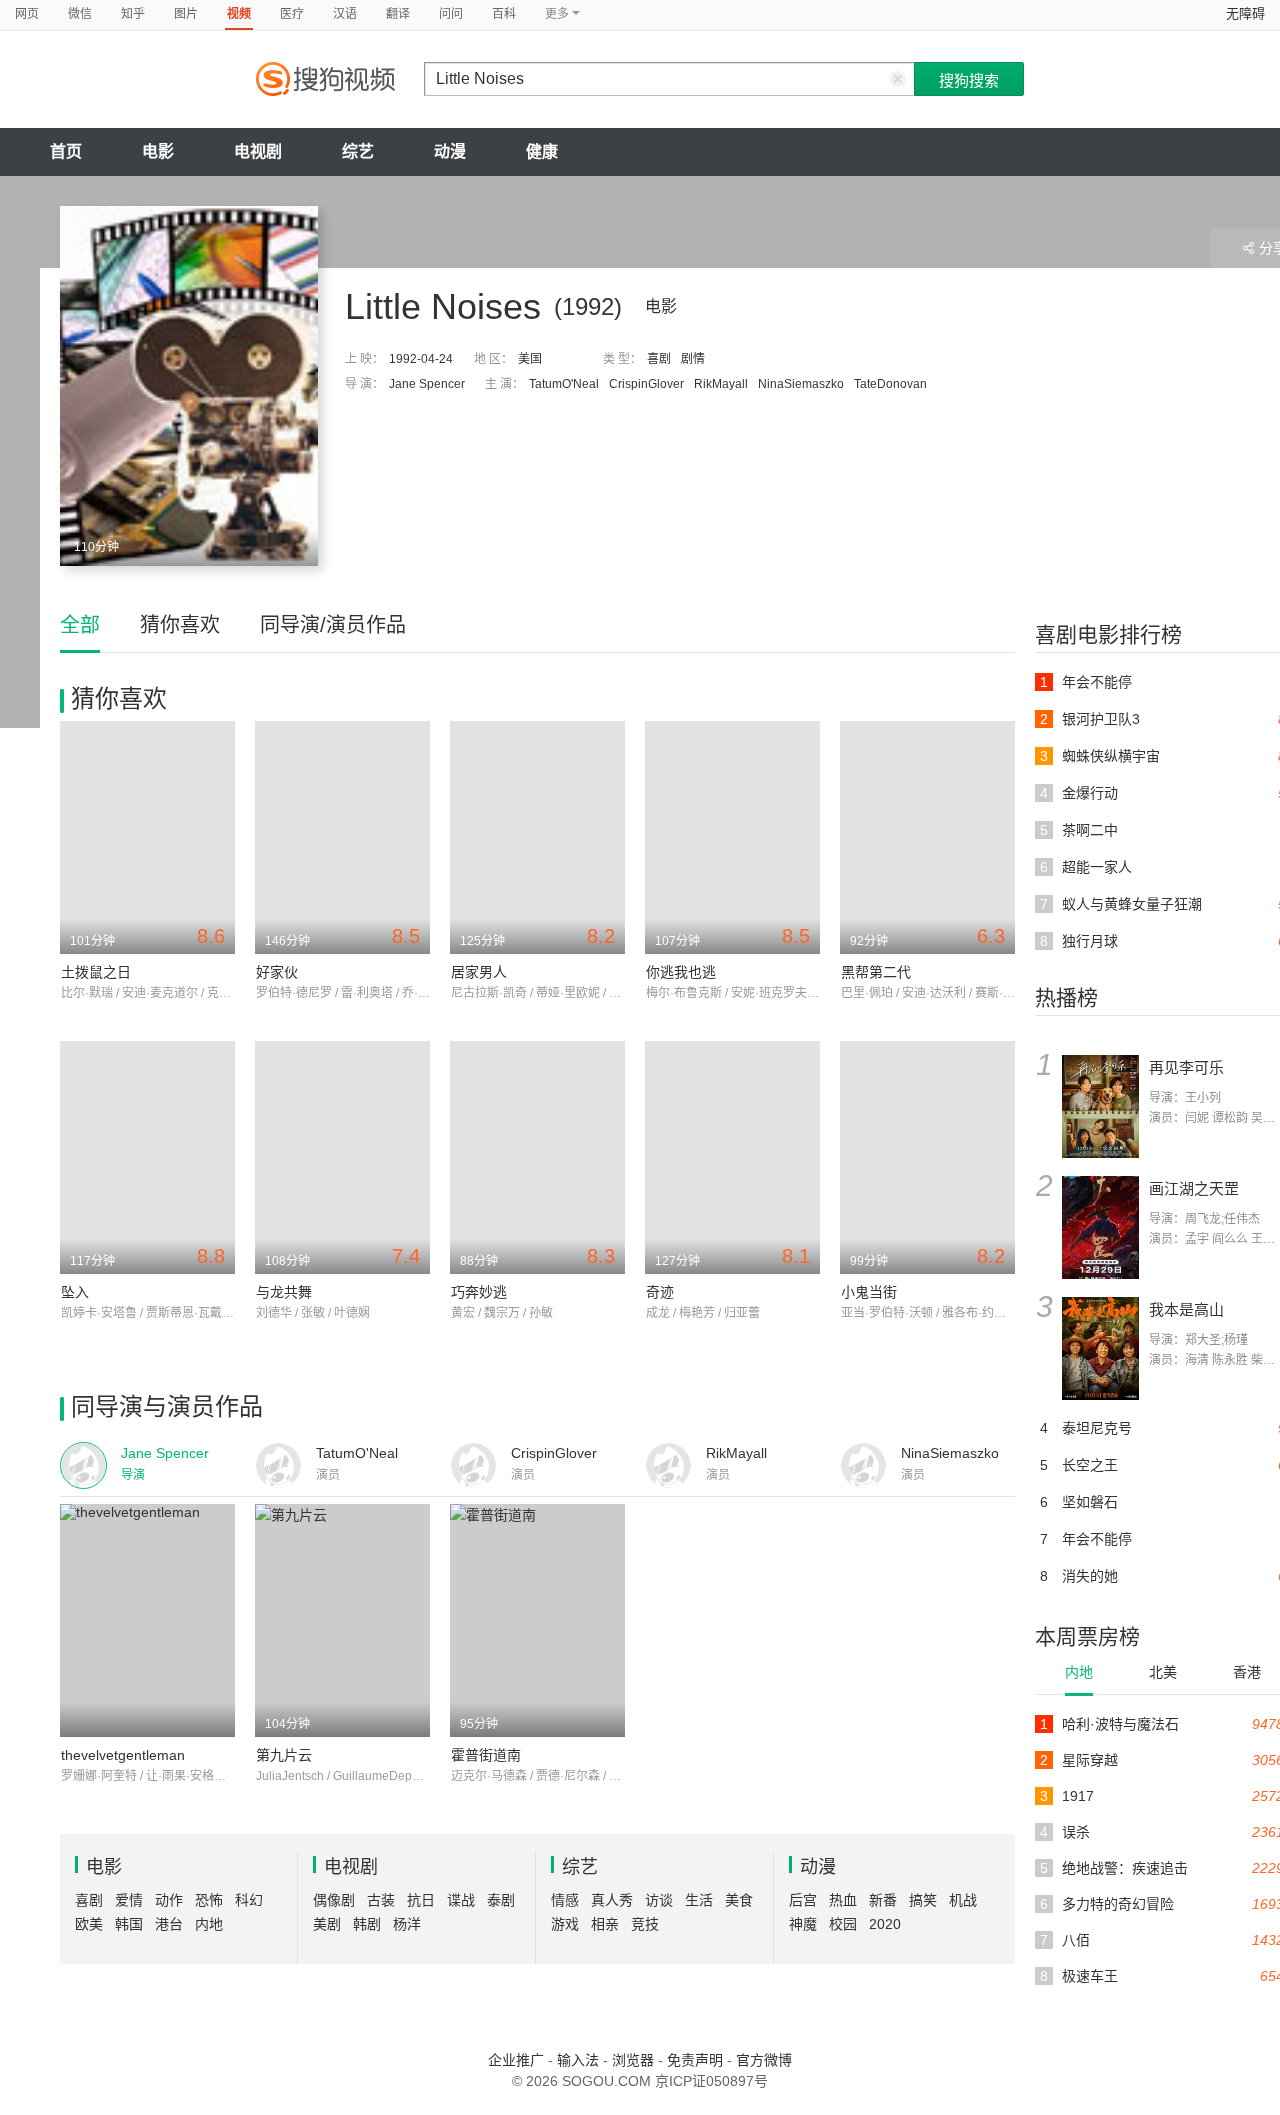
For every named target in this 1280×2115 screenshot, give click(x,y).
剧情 (693, 359)
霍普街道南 (486, 1755)
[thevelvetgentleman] (147, 1620)
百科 (504, 14)
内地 (1079, 1672)
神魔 (803, 1924)
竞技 (645, 1924)
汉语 (345, 14)
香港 (1247, 1672)
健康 (542, 151)
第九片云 (284, 1755)
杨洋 (407, 1924)
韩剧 (367, 1924)
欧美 (89, 1924)
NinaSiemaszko (801, 384)
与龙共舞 (284, 1292)
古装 (381, 1900)
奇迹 (660, 1292)
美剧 (327, 1924)
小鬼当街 (869, 1292)
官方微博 (764, 2060)
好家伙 (277, 972)
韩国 (129, 1924)
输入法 (578, 2060)
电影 (158, 151)
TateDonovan (890, 384)
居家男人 (479, 972)
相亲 (605, 1924)
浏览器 (633, 2060)
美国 (530, 359)
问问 (451, 14)
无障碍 (1245, 13)
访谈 (659, 1900)
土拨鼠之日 (96, 972)
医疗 (292, 14)
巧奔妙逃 (479, 1292)
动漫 (450, 151)
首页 (66, 151)
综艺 (358, 151)
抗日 (421, 1900)
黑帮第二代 (876, 972)
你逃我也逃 (681, 972)
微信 (80, 14)
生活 (699, 1900)
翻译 (398, 14)
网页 (27, 14)
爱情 (129, 1900)
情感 (565, 1900)
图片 (186, 14)
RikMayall (721, 384)
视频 (239, 14)
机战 (963, 1900)
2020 (885, 1924)
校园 (843, 1924)
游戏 (565, 1924)
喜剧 (659, 359)
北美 (1163, 1672)
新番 (883, 1900)
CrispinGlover (646, 384)
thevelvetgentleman (123, 1755)
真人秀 (612, 1900)
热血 (843, 1900)
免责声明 (695, 2060)
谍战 (461, 1900)
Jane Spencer (427, 384)
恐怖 (209, 1900)
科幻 (249, 1900)
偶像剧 (334, 1900)
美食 (739, 1900)
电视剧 (258, 151)
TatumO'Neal (564, 384)
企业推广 (516, 2060)
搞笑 (923, 1900)
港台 (169, 1924)
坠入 (75, 1292)
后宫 (803, 1900)
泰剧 (501, 1900)
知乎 (133, 14)
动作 (169, 1900)
